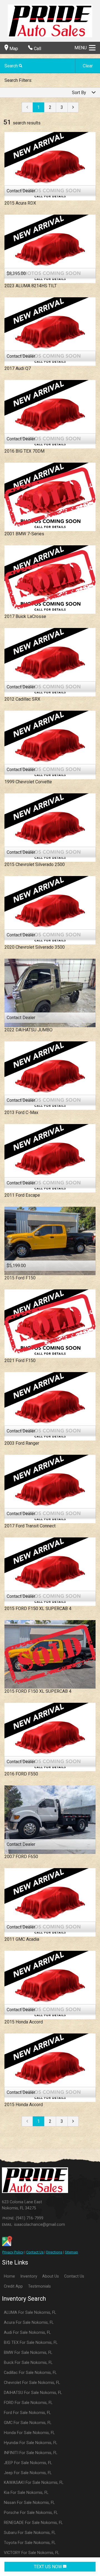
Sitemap (71, 2252)
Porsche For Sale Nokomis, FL (31, 2513)
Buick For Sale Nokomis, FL (28, 2363)
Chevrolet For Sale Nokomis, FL (32, 2383)
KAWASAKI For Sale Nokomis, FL (34, 2483)
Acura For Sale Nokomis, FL (29, 2323)
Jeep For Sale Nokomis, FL (28, 2473)
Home (9, 2276)
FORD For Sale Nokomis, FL (28, 2403)
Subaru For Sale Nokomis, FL (30, 2533)
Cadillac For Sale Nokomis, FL (30, 2373)
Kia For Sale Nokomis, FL (26, 2493)
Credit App (13, 2286)
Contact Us (35, 2252)
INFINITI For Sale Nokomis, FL (31, 2453)
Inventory (29, 2276)
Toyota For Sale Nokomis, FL (30, 2543)
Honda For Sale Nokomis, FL (29, 2433)
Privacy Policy (13, 2252)
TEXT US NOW (48, 2567)
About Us (51, 2276)
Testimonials (39, 2286)
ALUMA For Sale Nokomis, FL (30, 2313)
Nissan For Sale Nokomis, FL (29, 2503)
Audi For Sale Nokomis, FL (27, 2333)
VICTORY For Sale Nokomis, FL (32, 2553)
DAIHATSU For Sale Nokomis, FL (33, 2393)
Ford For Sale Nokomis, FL (27, 2413)
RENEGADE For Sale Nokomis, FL (33, 2523)
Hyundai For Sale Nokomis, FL (31, 2443)
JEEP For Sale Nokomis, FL (28, 2463)
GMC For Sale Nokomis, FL (28, 2423)
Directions (54, 2252)
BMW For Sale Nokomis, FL (28, 2353)
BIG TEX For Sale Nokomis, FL (31, 2343)
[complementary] (83, 2559)
